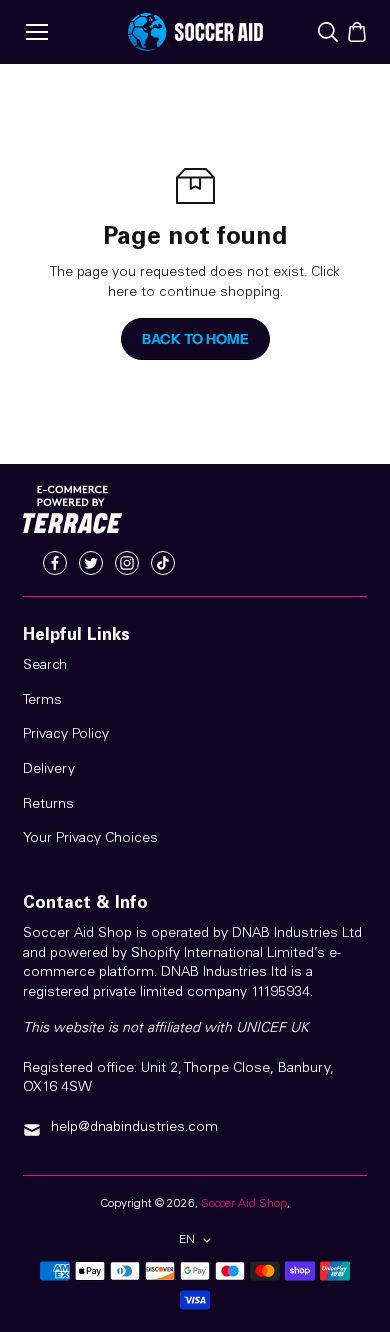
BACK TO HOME (195, 339)
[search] (328, 32)
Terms (42, 701)
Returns (48, 805)
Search (45, 666)
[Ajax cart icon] (357, 32)
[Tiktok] (163, 563)
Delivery (49, 770)
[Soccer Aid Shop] (195, 32)
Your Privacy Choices (90, 839)
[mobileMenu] (37, 32)
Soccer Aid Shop (244, 1204)
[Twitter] (91, 563)
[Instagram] (127, 563)
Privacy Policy (66, 735)
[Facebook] (55, 563)
